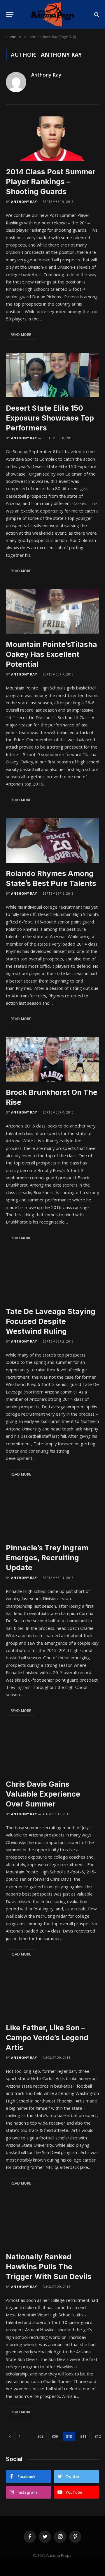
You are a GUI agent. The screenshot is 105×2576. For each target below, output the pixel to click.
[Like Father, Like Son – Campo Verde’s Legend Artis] (52, 1995)
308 (40, 2436)
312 (98, 2436)
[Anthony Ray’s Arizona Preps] (52, 14)
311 (83, 2436)
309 (55, 2436)
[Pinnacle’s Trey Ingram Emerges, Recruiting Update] (52, 1515)
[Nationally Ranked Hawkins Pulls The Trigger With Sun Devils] (52, 2224)
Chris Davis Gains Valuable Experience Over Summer (43, 1794)
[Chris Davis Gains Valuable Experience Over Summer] (52, 1751)
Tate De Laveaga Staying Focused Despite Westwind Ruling (51, 1321)
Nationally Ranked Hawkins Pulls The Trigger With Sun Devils (49, 2267)
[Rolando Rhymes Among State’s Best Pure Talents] (52, 840)
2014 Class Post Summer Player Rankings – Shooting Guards (51, 182)
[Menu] (10, 14)
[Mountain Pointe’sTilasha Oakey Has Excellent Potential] (52, 611)
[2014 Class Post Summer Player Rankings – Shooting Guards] (52, 139)
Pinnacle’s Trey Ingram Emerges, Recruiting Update (47, 1558)
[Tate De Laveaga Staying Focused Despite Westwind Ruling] (52, 1278)
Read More (21, 335)
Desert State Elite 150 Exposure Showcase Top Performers (50, 418)
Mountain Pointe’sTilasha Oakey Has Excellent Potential (51, 654)
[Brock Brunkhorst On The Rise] (52, 1059)
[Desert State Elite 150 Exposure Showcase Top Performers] (52, 375)
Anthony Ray (46, 75)
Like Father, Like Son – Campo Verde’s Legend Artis (47, 2038)
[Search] (96, 14)
